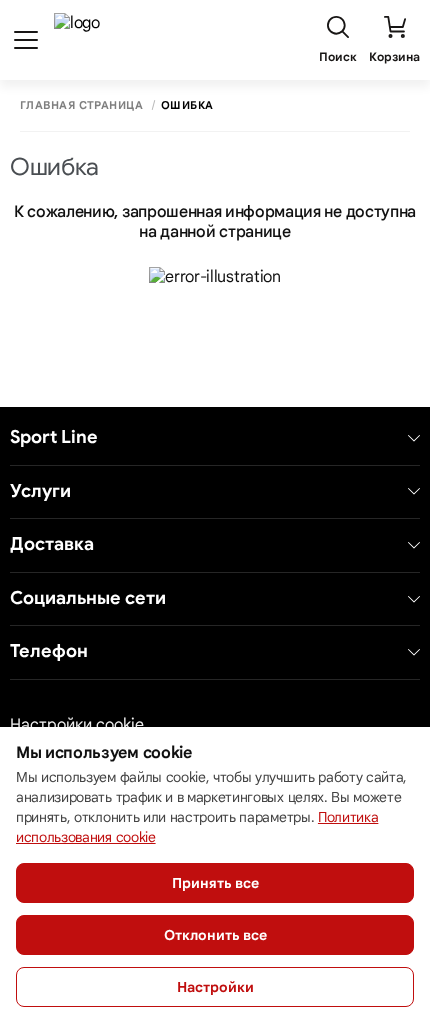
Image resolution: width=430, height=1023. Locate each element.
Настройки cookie (77, 725)
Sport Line (54, 437)
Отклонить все (215, 935)
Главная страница (81, 105)
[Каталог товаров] (26, 40)
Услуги (40, 491)
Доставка (52, 544)
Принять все (215, 883)
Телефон (49, 651)
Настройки (215, 987)
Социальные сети (88, 598)
